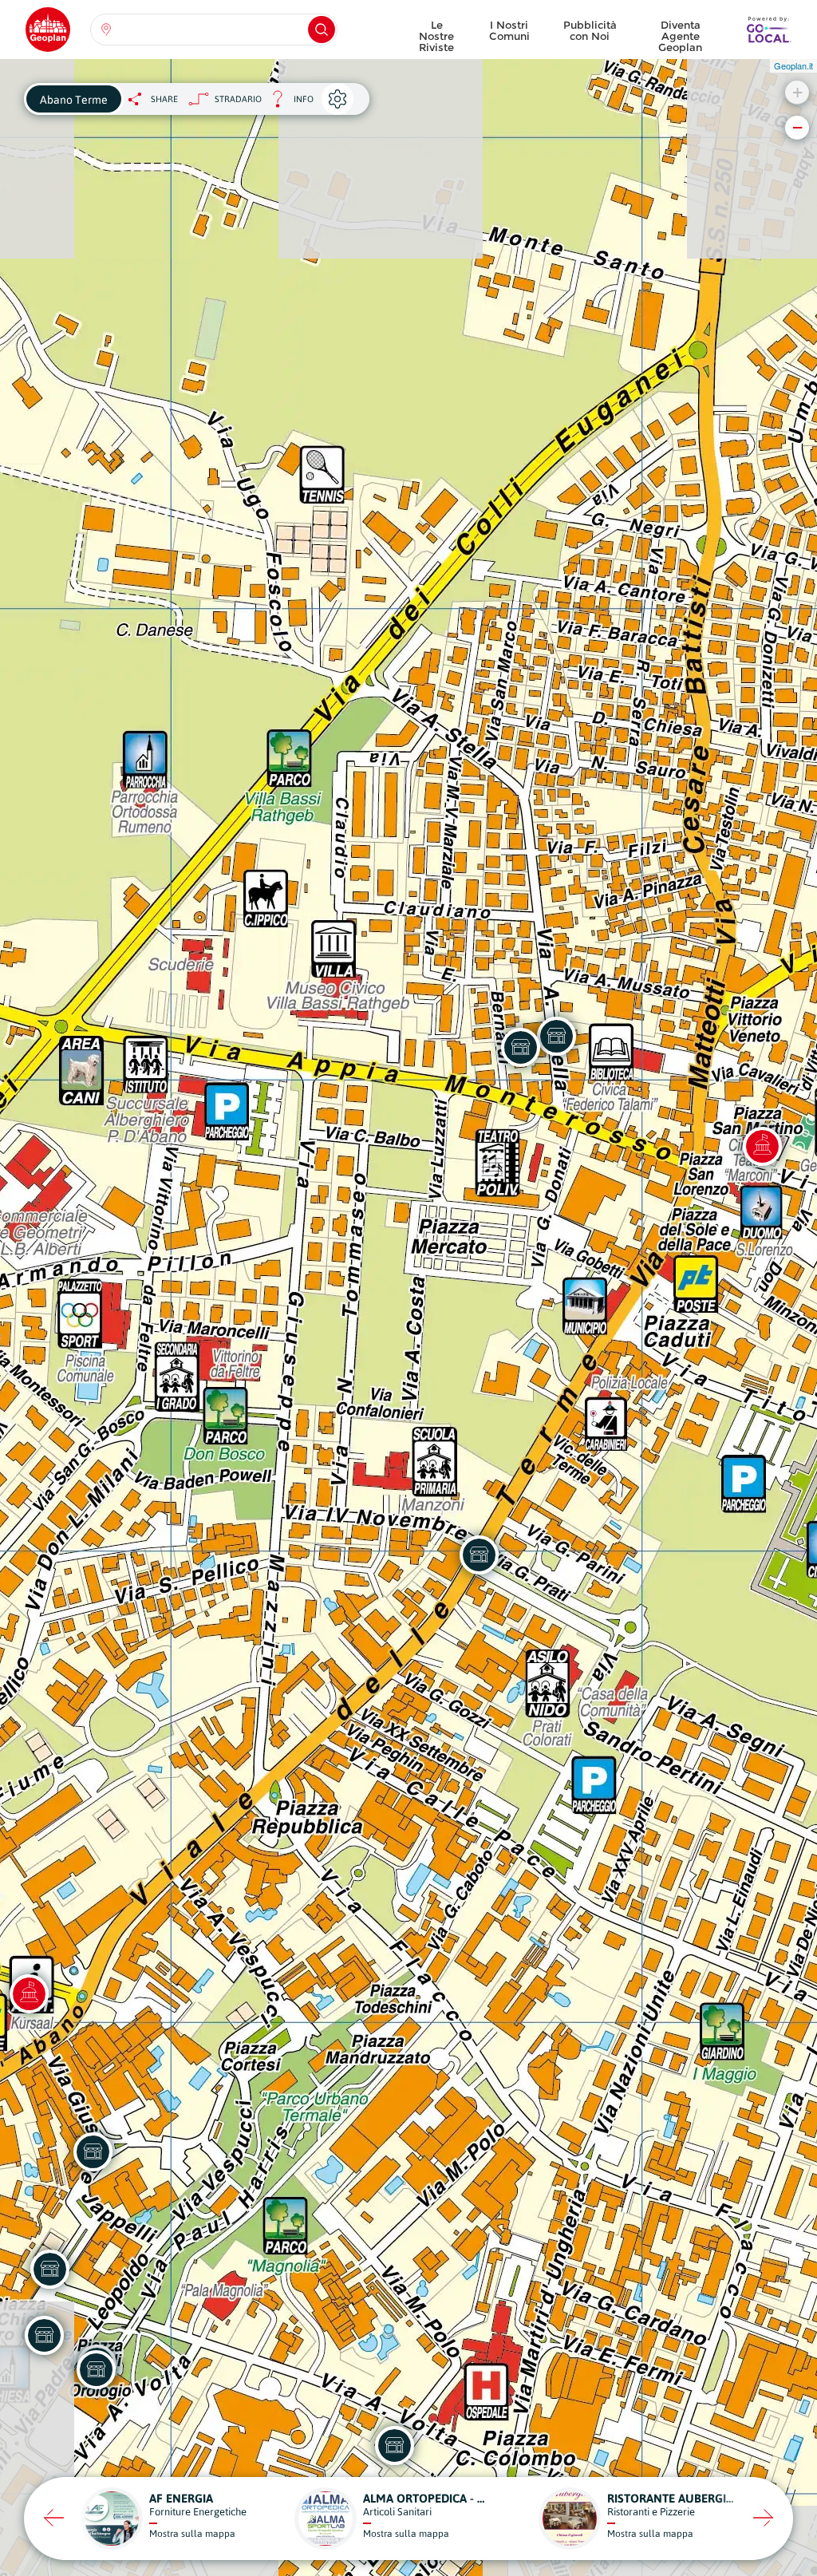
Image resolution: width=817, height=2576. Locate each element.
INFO (288, 103)
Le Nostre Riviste (436, 32)
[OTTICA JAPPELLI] (93, 2151)
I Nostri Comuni (509, 30)
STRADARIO (238, 99)
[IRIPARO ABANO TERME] (556, 1036)
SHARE (164, 99)
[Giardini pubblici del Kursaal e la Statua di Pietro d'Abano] (29, 1993)
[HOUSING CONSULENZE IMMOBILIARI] (44, 2335)
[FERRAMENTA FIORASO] (520, 1047)
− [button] (797, 127)
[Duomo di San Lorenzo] (762, 1146)
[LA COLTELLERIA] (49, 2269)
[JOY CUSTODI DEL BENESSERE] (96, 2369)
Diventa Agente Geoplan (680, 32)
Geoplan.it (793, 65)
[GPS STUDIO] (479, 1555)
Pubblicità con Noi (590, 30)
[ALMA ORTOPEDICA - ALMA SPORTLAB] (394, 2445)
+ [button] (797, 92)
